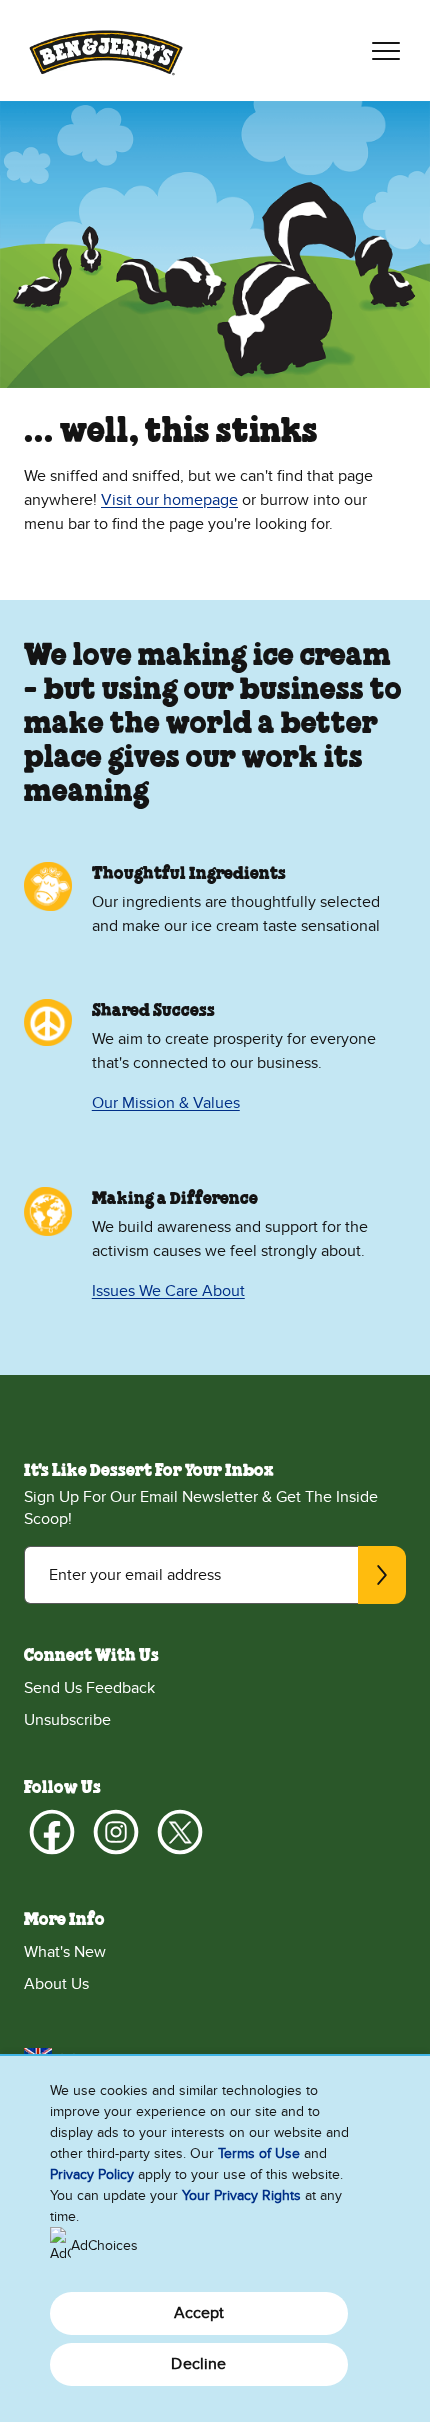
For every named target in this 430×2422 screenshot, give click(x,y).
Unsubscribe (67, 1720)
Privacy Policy (92, 2174)
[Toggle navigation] (386, 51)
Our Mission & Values (166, 1103)
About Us (56, 1984)
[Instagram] (116, 1832)
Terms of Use (259, 2153)
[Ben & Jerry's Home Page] (106, 50)
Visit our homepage (169, 500)
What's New (65, 1952)
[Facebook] (52, 1832)
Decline (198, 2364)
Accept (199, 2313)
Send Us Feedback (89, 1688)
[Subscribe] (382, 1575)
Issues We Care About (168, 1291)
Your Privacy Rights (241, 2195)
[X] (180, 1832)
